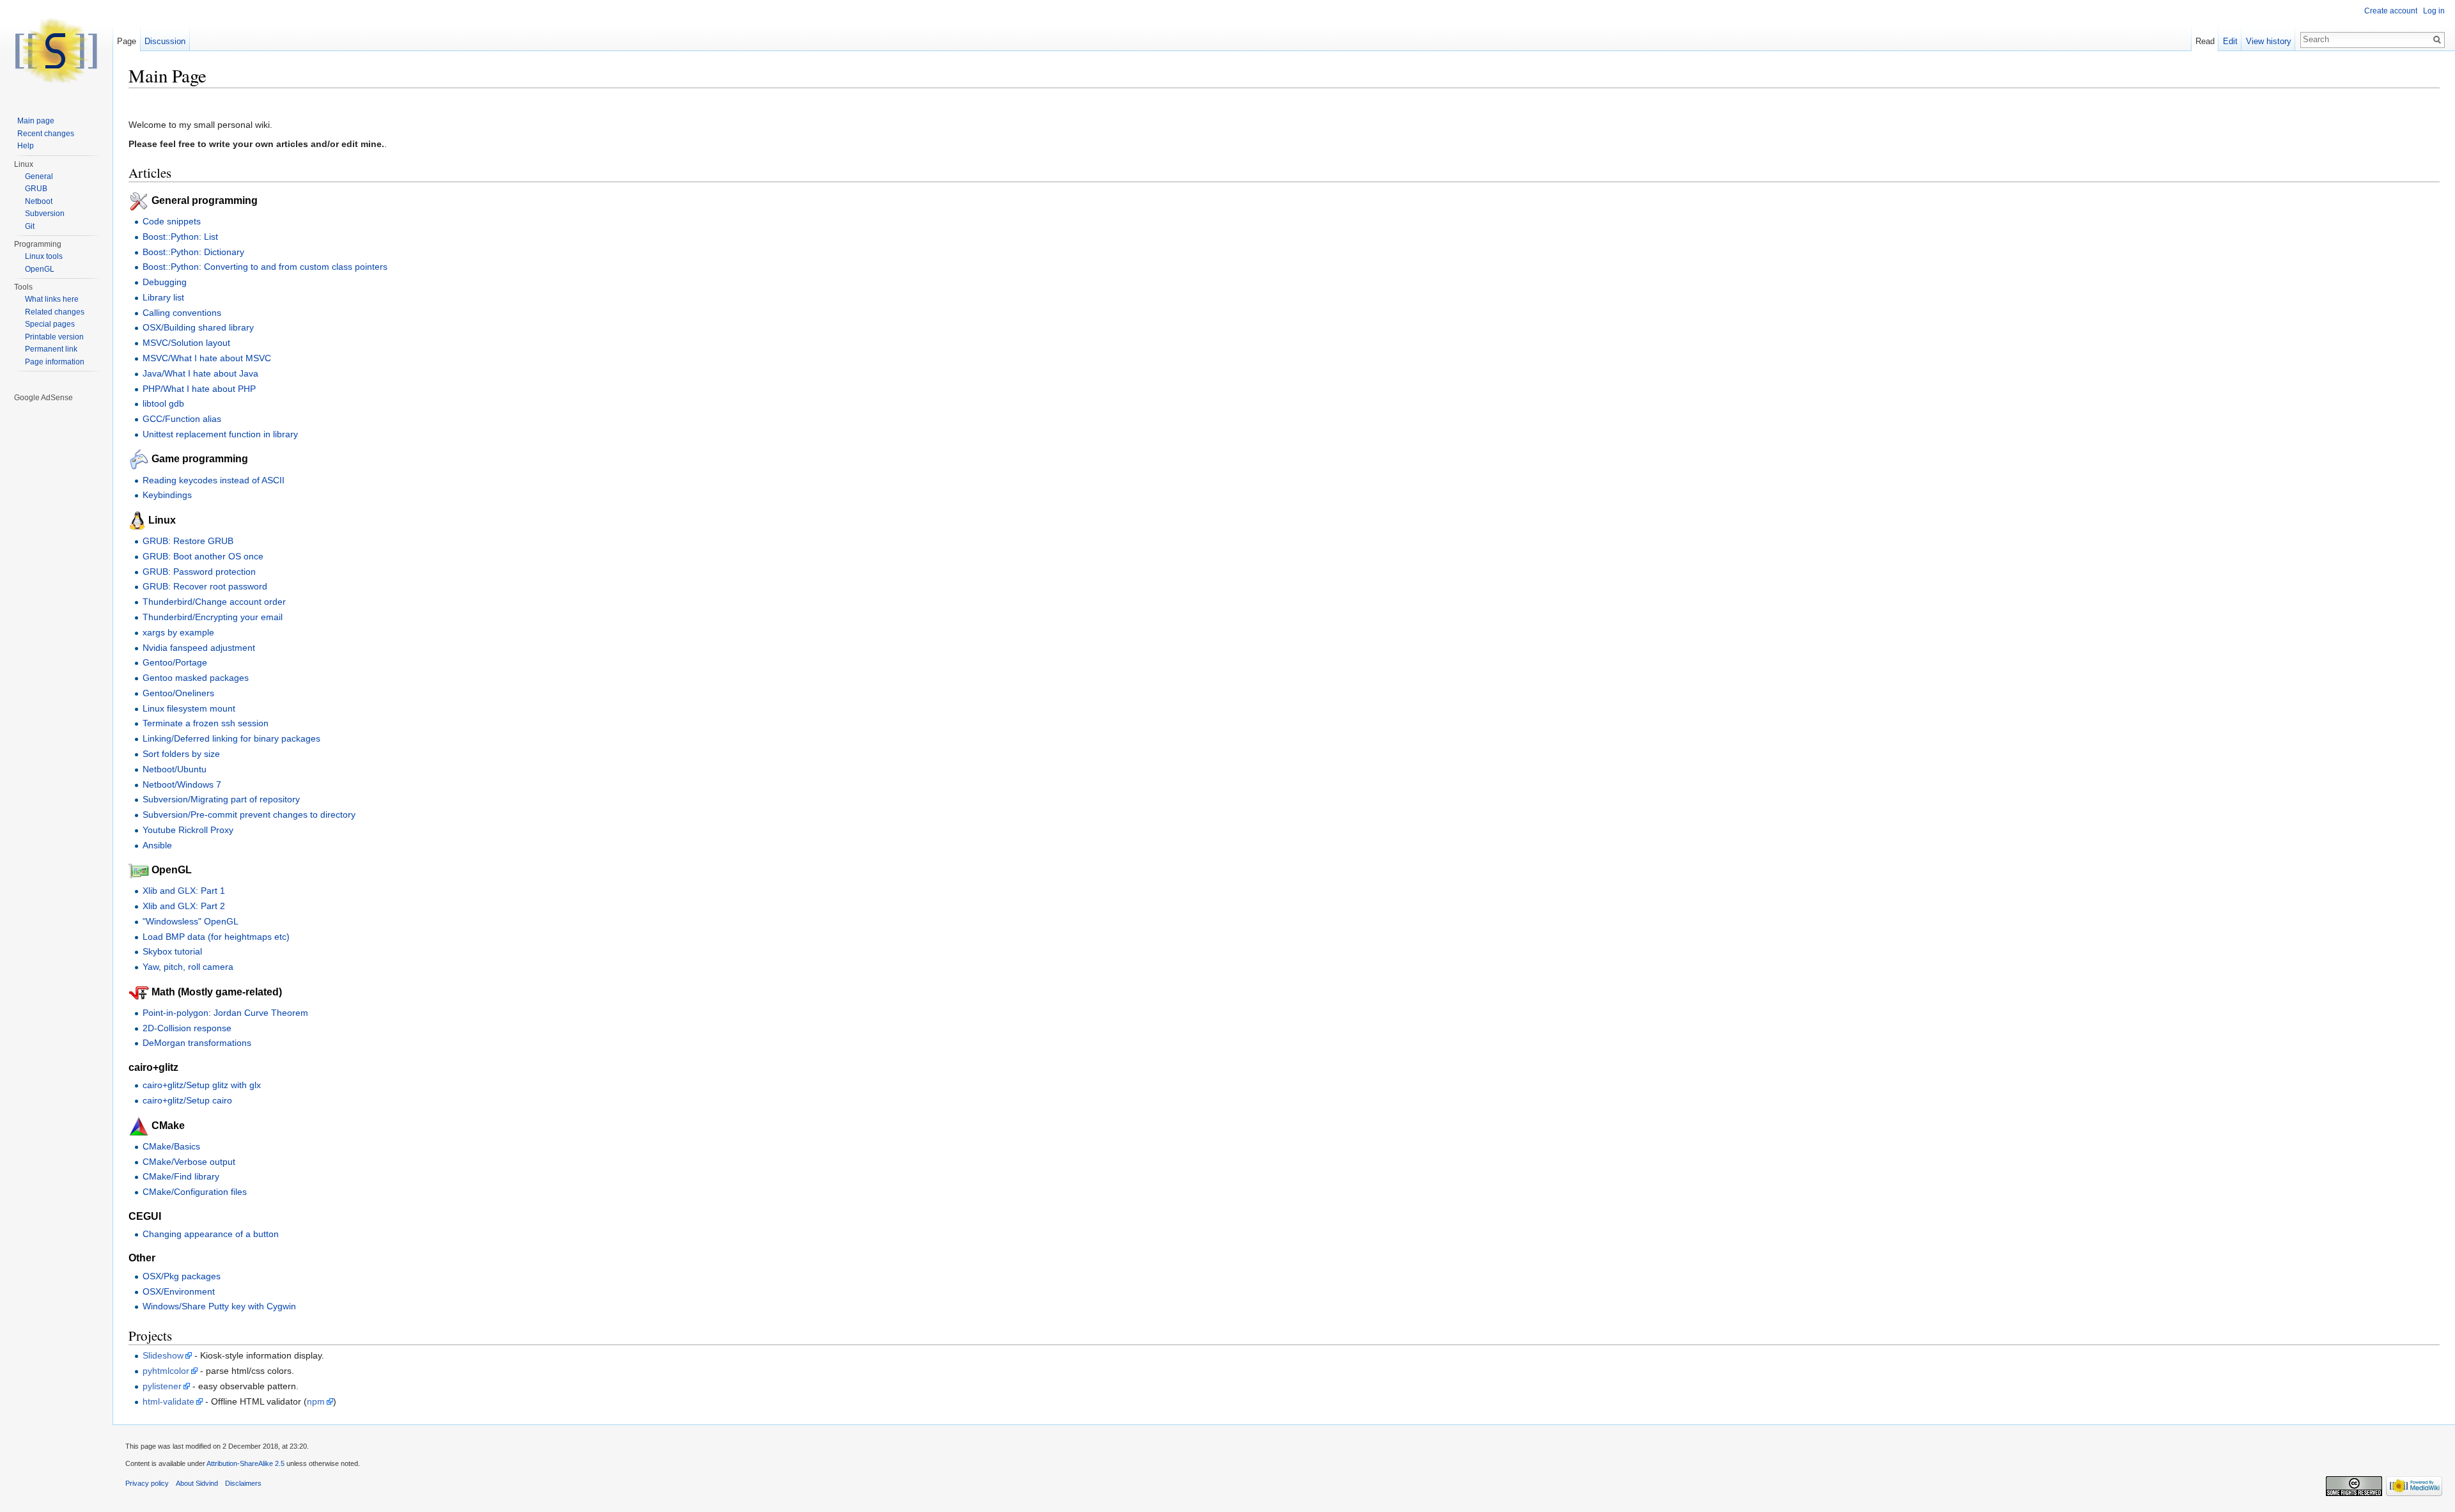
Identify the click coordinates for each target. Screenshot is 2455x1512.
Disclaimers (243, 1483)
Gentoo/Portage (175, 662)
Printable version (54, 337)
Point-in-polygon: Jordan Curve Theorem (225, 1013)
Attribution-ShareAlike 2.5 (245, 1463)
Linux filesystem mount (189, 708)
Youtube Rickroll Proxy (188, 830)
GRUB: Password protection (199, 572)
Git (30, 226)
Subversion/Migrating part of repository (221, 799)
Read (2205, 41)
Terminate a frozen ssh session (206, 723)
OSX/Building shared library (198, 327)
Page (127, 41)
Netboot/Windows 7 (182, 784)
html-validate (168, 1401)
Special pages (50, 324)
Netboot (39, 201)
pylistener (162, 1386)
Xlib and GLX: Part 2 (184, 906)
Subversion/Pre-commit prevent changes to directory (249, 814)
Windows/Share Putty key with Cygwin (219, 1306)
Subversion (45, 214)
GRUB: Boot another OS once (203, 556)
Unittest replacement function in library (220, 434)
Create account (2391, 11)
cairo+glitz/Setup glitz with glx (202, 1085)
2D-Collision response (187, 1028)
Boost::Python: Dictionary (193, 252)
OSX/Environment (179, 1291)
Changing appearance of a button (211, 1234)
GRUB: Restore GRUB (188, 541)
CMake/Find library (181, 1176)
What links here (52, 299)
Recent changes (46, 134)
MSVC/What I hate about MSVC (207, 358)
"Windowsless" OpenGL (191, 921)
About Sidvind (197, 1483)
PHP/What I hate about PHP (199, 389)
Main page (36, 121)
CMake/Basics (171, 1146)
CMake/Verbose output (189, 1162)
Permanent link (51, 349)
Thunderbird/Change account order (214, 602)
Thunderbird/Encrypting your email (213, 617)
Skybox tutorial (172, 951)
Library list (163, 297)
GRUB (36, 189)
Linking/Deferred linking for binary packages (231, 738)
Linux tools (44, 256)
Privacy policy (147, 1483)
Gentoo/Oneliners (178, 693)
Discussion (165, 41)
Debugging (165, 282)
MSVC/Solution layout (186, 343)
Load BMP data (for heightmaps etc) (216, 937)
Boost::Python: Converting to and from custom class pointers (265, 267)
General (39, 176)
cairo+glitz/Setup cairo (187, 1100)
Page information (55, 362)
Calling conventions (182, 313)
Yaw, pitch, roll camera (188, 967)
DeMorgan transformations (197, 1043)
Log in (2434, 11)
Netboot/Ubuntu (175, 769)
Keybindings (167, 495)
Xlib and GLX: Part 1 (184, 891)
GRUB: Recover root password (205, 586)
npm (316, 1401)
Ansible (157, 845)
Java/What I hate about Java (200, 373)
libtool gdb (163, 403)
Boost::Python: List (180, 237)
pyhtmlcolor (166, 1371)
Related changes (55, 312)
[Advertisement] (57, 596)
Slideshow (163, 1355)
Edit (2230, 41)
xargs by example (178, 632)
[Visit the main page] (56, 51)
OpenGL (40, 269)
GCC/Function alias (182, 419)
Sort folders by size (181, 754)
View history (2269, 41)
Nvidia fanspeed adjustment (199, 648)
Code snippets (172, 221)
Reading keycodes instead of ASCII (214, 480)
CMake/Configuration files (195, 1192)
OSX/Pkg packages (182, 1276)
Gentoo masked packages (196, 678)
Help (26, 146)
